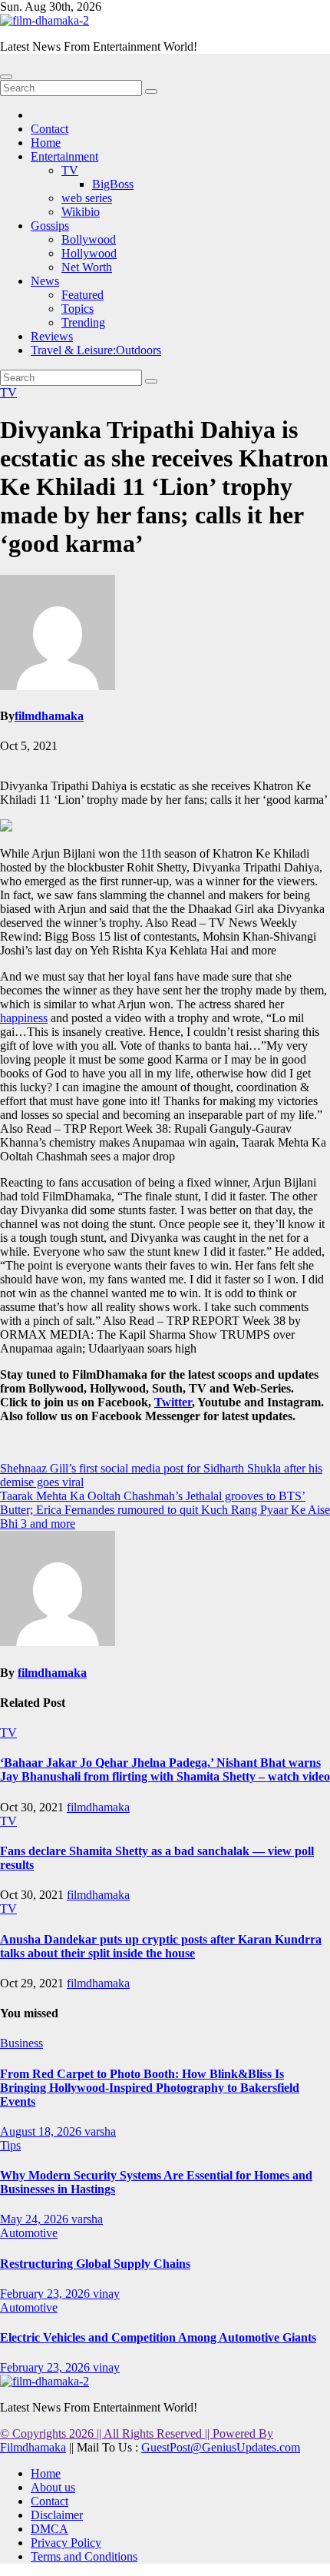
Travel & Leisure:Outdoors (96, 350)
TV (70, 170)
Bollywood (89, 239)
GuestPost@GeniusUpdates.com (221, 2447)
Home (46, 143)
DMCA (49, 2529)
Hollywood (89, 253)
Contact (49, 129)
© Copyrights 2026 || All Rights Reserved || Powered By (137, 2433)
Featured (82, 295)
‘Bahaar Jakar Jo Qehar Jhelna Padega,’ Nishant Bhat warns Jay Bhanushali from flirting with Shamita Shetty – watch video (165, 1769)
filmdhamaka (49, 716)
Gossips (50, 226)
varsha (100, 2131)
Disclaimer (57, 2515)
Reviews (52, 336)
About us (53, 2487)
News (45, 281)
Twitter (173, 1402)
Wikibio (81, 212)
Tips (10, 2145)
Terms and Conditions (84, 2556)
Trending (83, 322)
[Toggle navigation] (6, 77)
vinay (106, 2294)
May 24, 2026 (36, 2219)
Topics (78, 309)
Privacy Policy (66, 2543)
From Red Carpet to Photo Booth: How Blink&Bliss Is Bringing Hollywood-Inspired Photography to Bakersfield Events (150, 2088)
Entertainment (64, 156)
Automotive (29, 2233)
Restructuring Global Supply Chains (95, 2264)
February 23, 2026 (46, 2294)
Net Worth (87, 267)
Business (21, 2043)
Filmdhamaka (33, 2447)
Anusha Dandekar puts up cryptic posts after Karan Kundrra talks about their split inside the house (161, 1946)
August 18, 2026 (42, 2131)
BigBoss (113, 184)
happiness (24, 1018)
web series (87, 198)
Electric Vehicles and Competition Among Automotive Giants (158, 2337)
